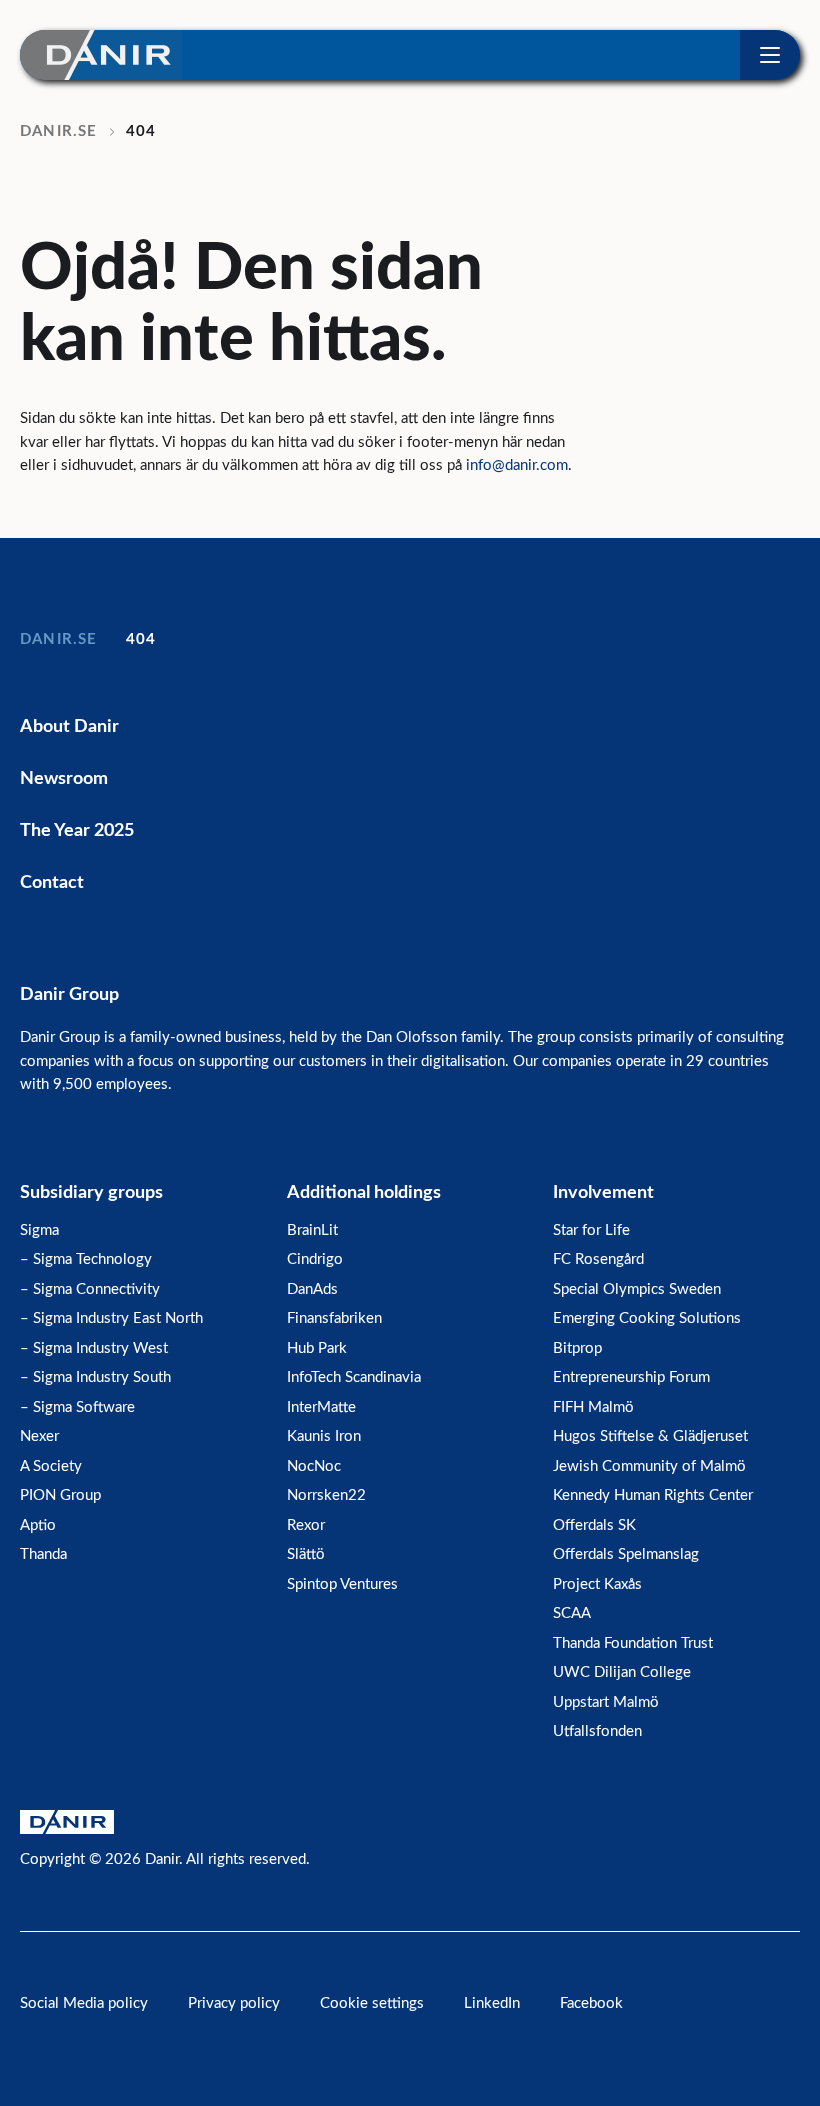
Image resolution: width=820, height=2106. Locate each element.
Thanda (43, 1554)
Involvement (603, 1193)
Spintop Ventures (342, 1584)
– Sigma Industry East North (111, 1318)
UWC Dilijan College (622, 1672)
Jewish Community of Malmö (649, 1466)
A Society (51, 1466)
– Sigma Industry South (95, 1377)
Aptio (38, 1525)
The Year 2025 (77, 831)
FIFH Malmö (593, 1407)
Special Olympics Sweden (637, 1289)
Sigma (39, 1230)
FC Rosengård (598, 1259)
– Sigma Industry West (94, 1348)
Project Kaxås (597, 1584)
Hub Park (317, 1348)
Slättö (306, 1554)
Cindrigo (315, 1259)
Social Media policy (84, 2003)
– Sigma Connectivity (90, 1289)
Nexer (39, 1436)
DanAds (312, 1289)
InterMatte (321, 1407)
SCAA (572, 1613)
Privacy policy (234, 2003)
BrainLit (312, 1230)
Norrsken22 (326, 1495)
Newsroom (64, 779)
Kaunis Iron (324, 1436)
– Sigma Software (77, 1407)
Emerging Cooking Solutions (647, 1318)
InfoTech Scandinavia (354, 1377)
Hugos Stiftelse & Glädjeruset (650, 1436)
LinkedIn (492, 2003)
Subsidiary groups (91, 1193)
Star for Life (591, 1230)
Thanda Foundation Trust (633, 1643)
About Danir (69, 727)
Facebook (591, 2003)
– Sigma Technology (86, 1259)
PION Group (60, 1495)
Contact (52, 883)
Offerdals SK (594, 1525)
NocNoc (314, 1466)
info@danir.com (517, 465)
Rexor (306, 1525)
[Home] (101, 55)
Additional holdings (364, 1193)
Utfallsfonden (597, 1731)
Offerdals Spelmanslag (626, 1554)
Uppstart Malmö (606, 1702)
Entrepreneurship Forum (631, 1377)
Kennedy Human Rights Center (653, 1495)
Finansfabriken (334, 1318)
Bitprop (577, 1348)
